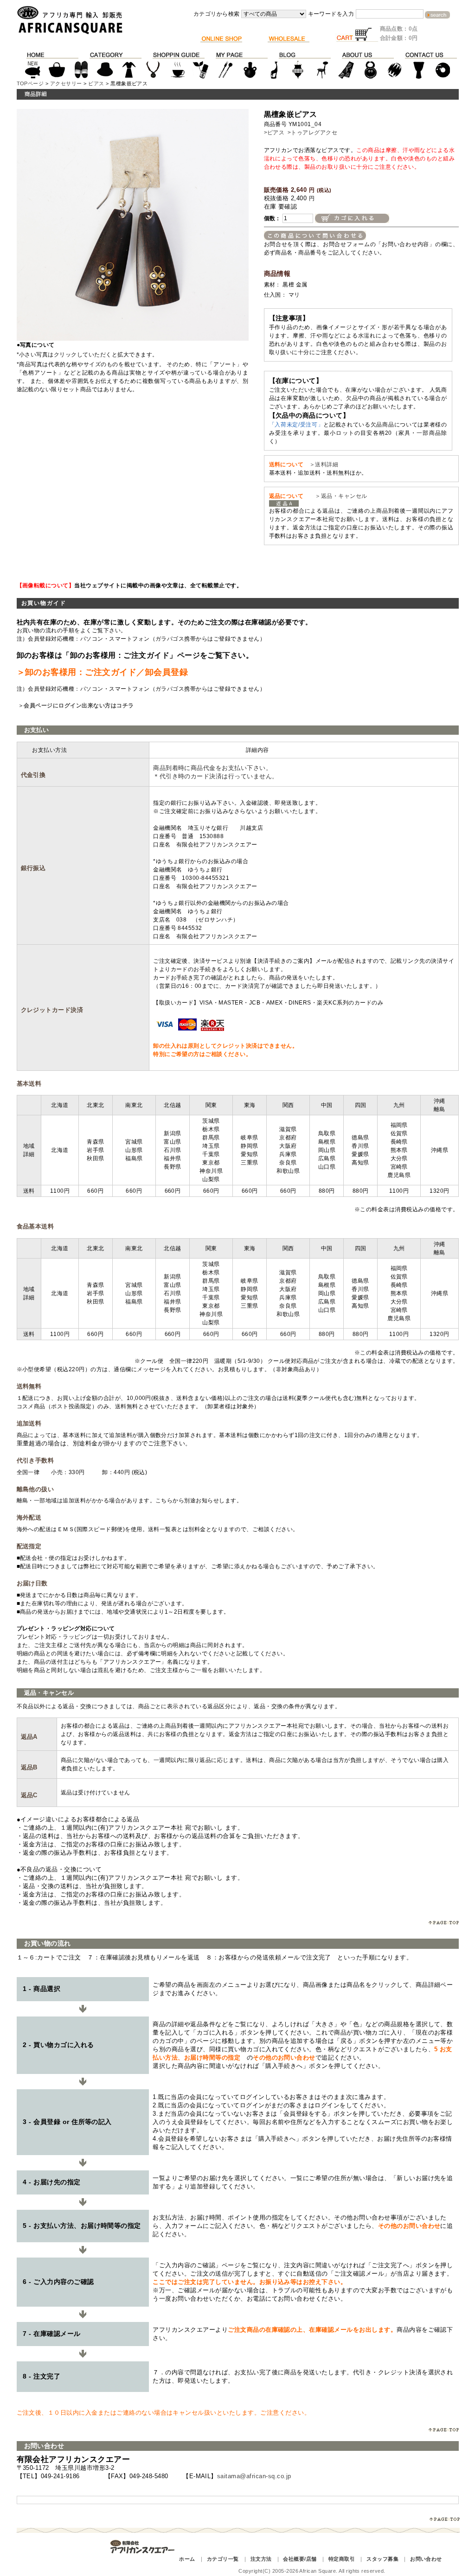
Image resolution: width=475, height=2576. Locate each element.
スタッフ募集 (382, 2559)
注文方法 (261, 2559)
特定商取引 (342, 2559)
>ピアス (274, 133)
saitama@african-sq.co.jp (254, 2476)
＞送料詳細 (324, 464)
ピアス (96, 83)
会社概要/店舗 (300, 2559)
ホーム (187, 2559)
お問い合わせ (426, 2559)
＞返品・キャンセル (338, 496)
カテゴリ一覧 (223, 2559)
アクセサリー (66, 83)
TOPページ (30, 83)
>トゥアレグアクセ (312, 133)
